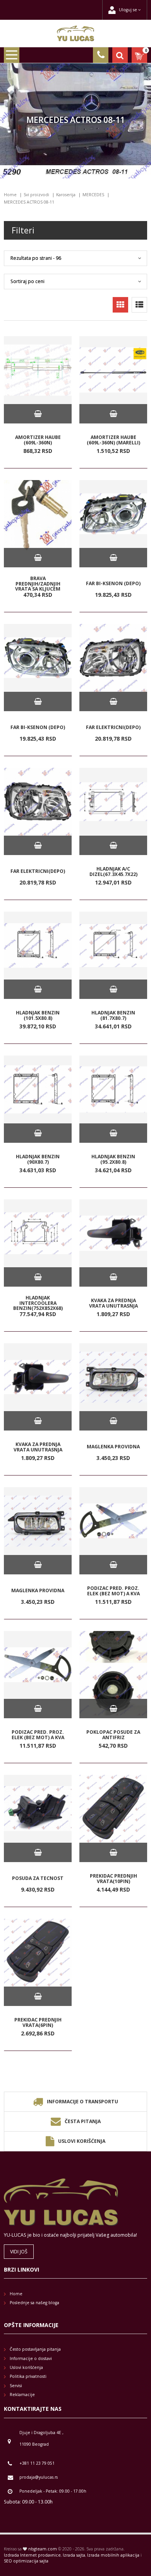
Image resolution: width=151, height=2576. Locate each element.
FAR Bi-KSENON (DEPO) (113, 584)
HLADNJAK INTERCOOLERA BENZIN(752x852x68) (38, 1303)
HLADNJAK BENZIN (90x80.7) (38, 1159)
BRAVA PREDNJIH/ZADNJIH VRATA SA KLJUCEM (38, 584)
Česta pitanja (83, 2121)
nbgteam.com (43, 2549)
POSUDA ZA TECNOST (38, 1879)
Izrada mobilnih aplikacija (113, 2555)
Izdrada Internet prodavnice (32, 2555)
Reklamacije (22, 2395)
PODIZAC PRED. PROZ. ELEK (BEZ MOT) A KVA (113, 1591)
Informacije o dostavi (31, 2358)
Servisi (16, 2386)
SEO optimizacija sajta (26, 2561)
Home (10, 195)
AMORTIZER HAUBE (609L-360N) (38, 440)
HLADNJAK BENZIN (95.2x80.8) (113, 1159)
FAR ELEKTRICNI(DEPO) (113, 728)
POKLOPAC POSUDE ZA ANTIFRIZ (113, 1735)
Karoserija (66, 195)
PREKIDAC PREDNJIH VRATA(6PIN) (38, 2022)
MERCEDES (93, 195)
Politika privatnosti (28, 2376)
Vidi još (19, 2252)
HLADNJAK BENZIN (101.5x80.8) (38, 1015)
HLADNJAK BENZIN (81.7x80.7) (113, 1015)
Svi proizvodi (36, 195)
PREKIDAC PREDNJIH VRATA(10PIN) (113, 1879)
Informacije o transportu (82, 2102)
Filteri (23, 230)
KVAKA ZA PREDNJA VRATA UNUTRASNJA (113, 1303)
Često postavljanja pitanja (35, 2349)
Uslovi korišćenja (82, 2141)
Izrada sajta (74, 2555)
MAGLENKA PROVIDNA (113, 1447)
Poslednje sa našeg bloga (34, 2303)
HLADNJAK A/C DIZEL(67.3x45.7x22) (113, 872)
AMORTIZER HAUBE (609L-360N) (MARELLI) (113, 440)
